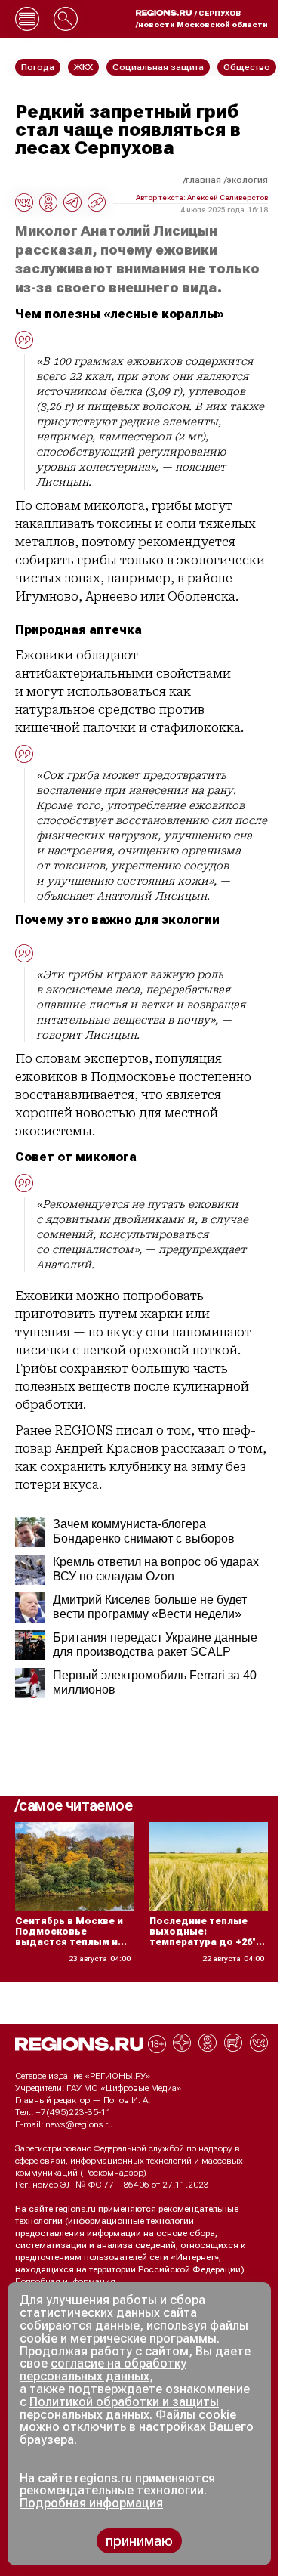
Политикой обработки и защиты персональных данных (119, 2408)
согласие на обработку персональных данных (103, 2370)
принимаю (139, 2541)
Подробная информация (65, 2281)
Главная (203, 180)
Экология (247, 180)
